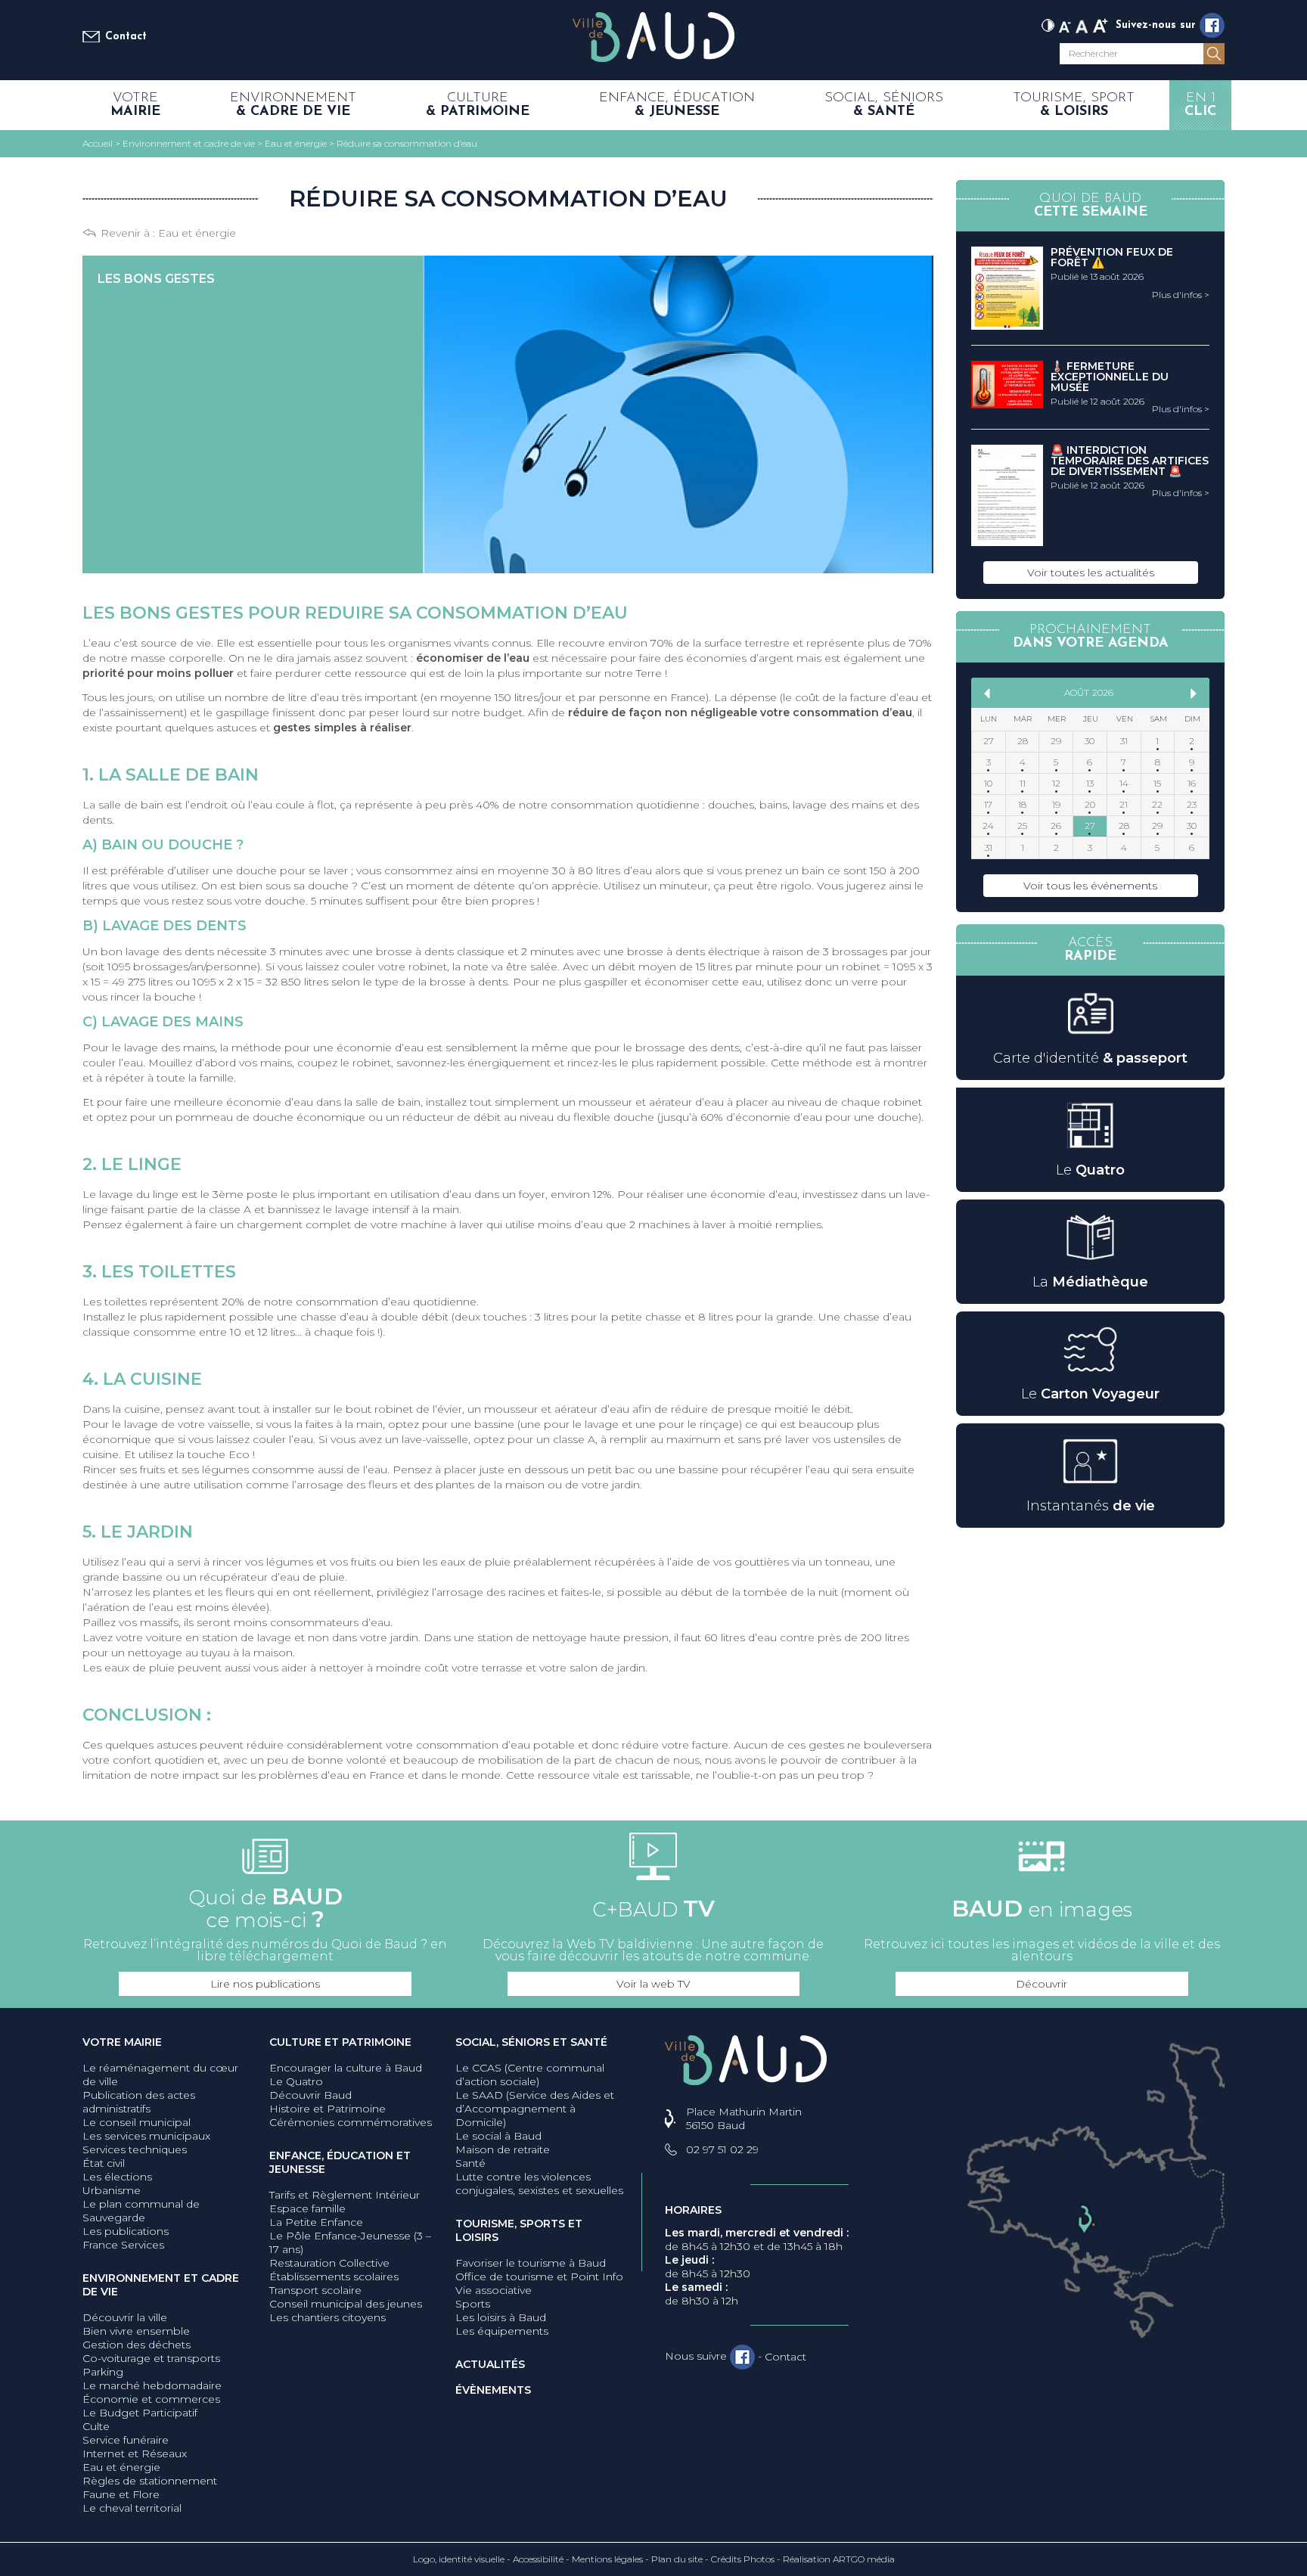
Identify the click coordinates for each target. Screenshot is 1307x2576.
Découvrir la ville (125, 2317)
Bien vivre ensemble (136, 2331)
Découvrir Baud (310, 2095)
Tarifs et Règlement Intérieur (345, 2195)
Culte (96, 2426)
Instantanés (1091, 1506)
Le (1090, 1170)
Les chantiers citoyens (328, 2317)
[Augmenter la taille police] (1101, 24)
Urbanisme (112, 2190)
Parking (103, 2372)
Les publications (126, 2231)
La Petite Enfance (316, 2222)
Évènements (493, 2390)
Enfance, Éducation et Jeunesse (340, 2162)
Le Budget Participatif (140, 2413)
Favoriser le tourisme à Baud (531, 2263)
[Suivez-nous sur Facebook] (1212, 25)
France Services (123, 2245)
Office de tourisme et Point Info (539, 2277)
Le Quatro (296, 2081)
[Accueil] (653, 38)
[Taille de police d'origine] (1082, 24)
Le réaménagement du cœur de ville (160, 2075)
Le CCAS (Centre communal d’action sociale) (530, 2075)
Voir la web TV (653, 1984)
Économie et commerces (151, 2399)
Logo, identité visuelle (459, 2559)
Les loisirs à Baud (501, 2317)
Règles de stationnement (150, 2481)
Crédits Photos (743, 2559)
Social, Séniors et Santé (531, 2042)
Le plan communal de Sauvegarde (141, 2211)
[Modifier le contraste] (1048, 24)
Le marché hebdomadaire (152, 2385)
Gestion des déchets (137, 2345)
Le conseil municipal (137, 2122)
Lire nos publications (265, 1984)
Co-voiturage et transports (151, 2358)
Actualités (490, 2364)
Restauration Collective (329, 2263)
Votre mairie (122, 2042)
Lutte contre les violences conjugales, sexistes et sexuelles (539, 2183)
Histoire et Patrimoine (328, 2109)
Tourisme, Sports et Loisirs (519, 2230)
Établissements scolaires (334, 2277)
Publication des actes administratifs (139, 2102)
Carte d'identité (1090, 1058)
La (1090, 1282)
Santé (470, 2163)
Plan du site (677, 2559)
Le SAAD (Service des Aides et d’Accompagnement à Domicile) (535, 2109)
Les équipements (502, 2331)
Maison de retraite (503, 2149)
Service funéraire (126, 2440)
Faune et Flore (121, 2494)
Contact (126, 37)
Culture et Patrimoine (340, 2042)
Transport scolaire (315, 2290)
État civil (104, 2163)
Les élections (117, 2177)
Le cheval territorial (132, 2508)
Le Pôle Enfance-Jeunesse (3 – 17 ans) (350, 2242)
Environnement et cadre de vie (161, 2285)
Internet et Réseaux (135, 2453)
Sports (473, 2304)
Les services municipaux (146, 2136)
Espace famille (307, 2208)
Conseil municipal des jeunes (346, 2304)
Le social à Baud (498, 2136)
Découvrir (1042, 1984)
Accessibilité (538, 2559)
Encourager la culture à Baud (346, 2068)
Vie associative (494, 2290)
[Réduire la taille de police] (1065, 24)
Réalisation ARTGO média (839, 2559)
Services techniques (135, 2149)
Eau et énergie (197, 233)
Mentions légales (607, 2559)
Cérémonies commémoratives (351, 2122)
